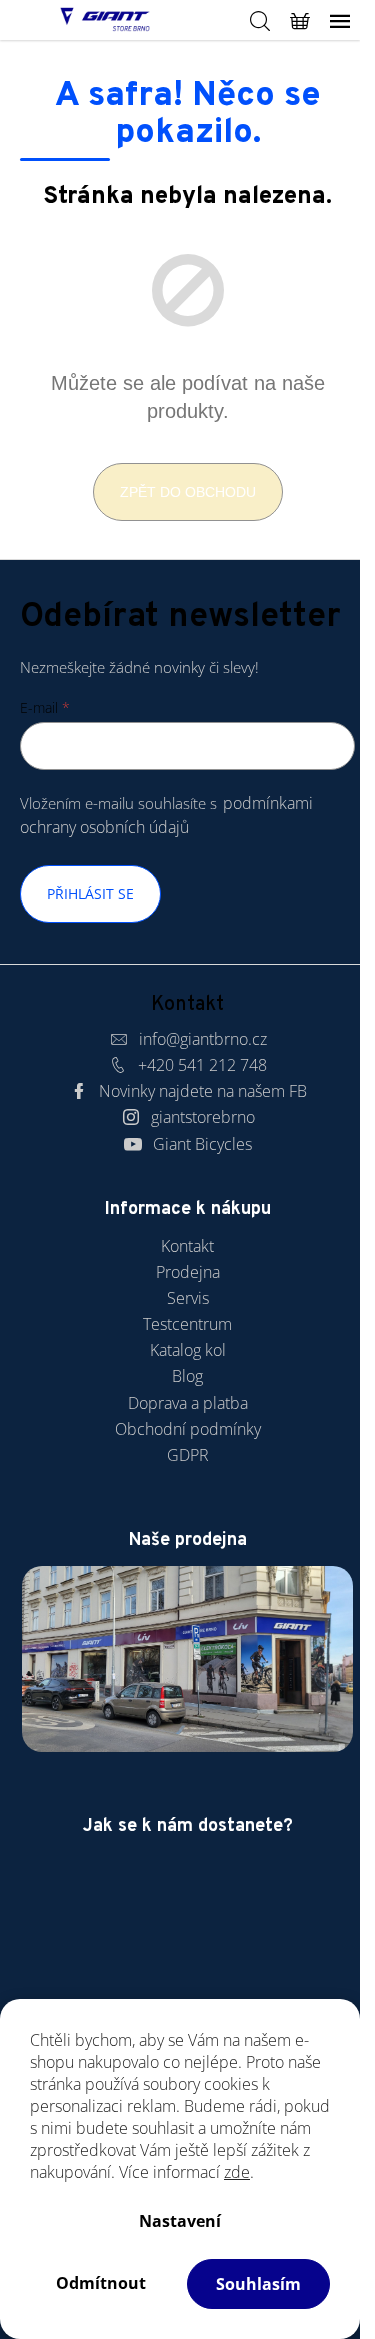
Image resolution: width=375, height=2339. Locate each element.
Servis (188, 1298)
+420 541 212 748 (202, 1065)
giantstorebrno (203, 1117)
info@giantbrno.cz (203, 1039)
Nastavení (180, 2221)
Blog (187, 1376)
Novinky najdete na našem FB (203, 1091)
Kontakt (187, 1246)
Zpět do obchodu (188, 492)
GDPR (188, 1455)
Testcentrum (187, 1324)
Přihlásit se (90, 893)
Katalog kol (188, 1350)
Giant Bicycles (202, 1144)
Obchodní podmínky (188, 1429)
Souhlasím (258, 2284)
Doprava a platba (188, 1403)
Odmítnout (101, 2283)
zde (237, 2172)
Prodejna (188, 1272)
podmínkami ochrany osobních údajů (166, 814)
